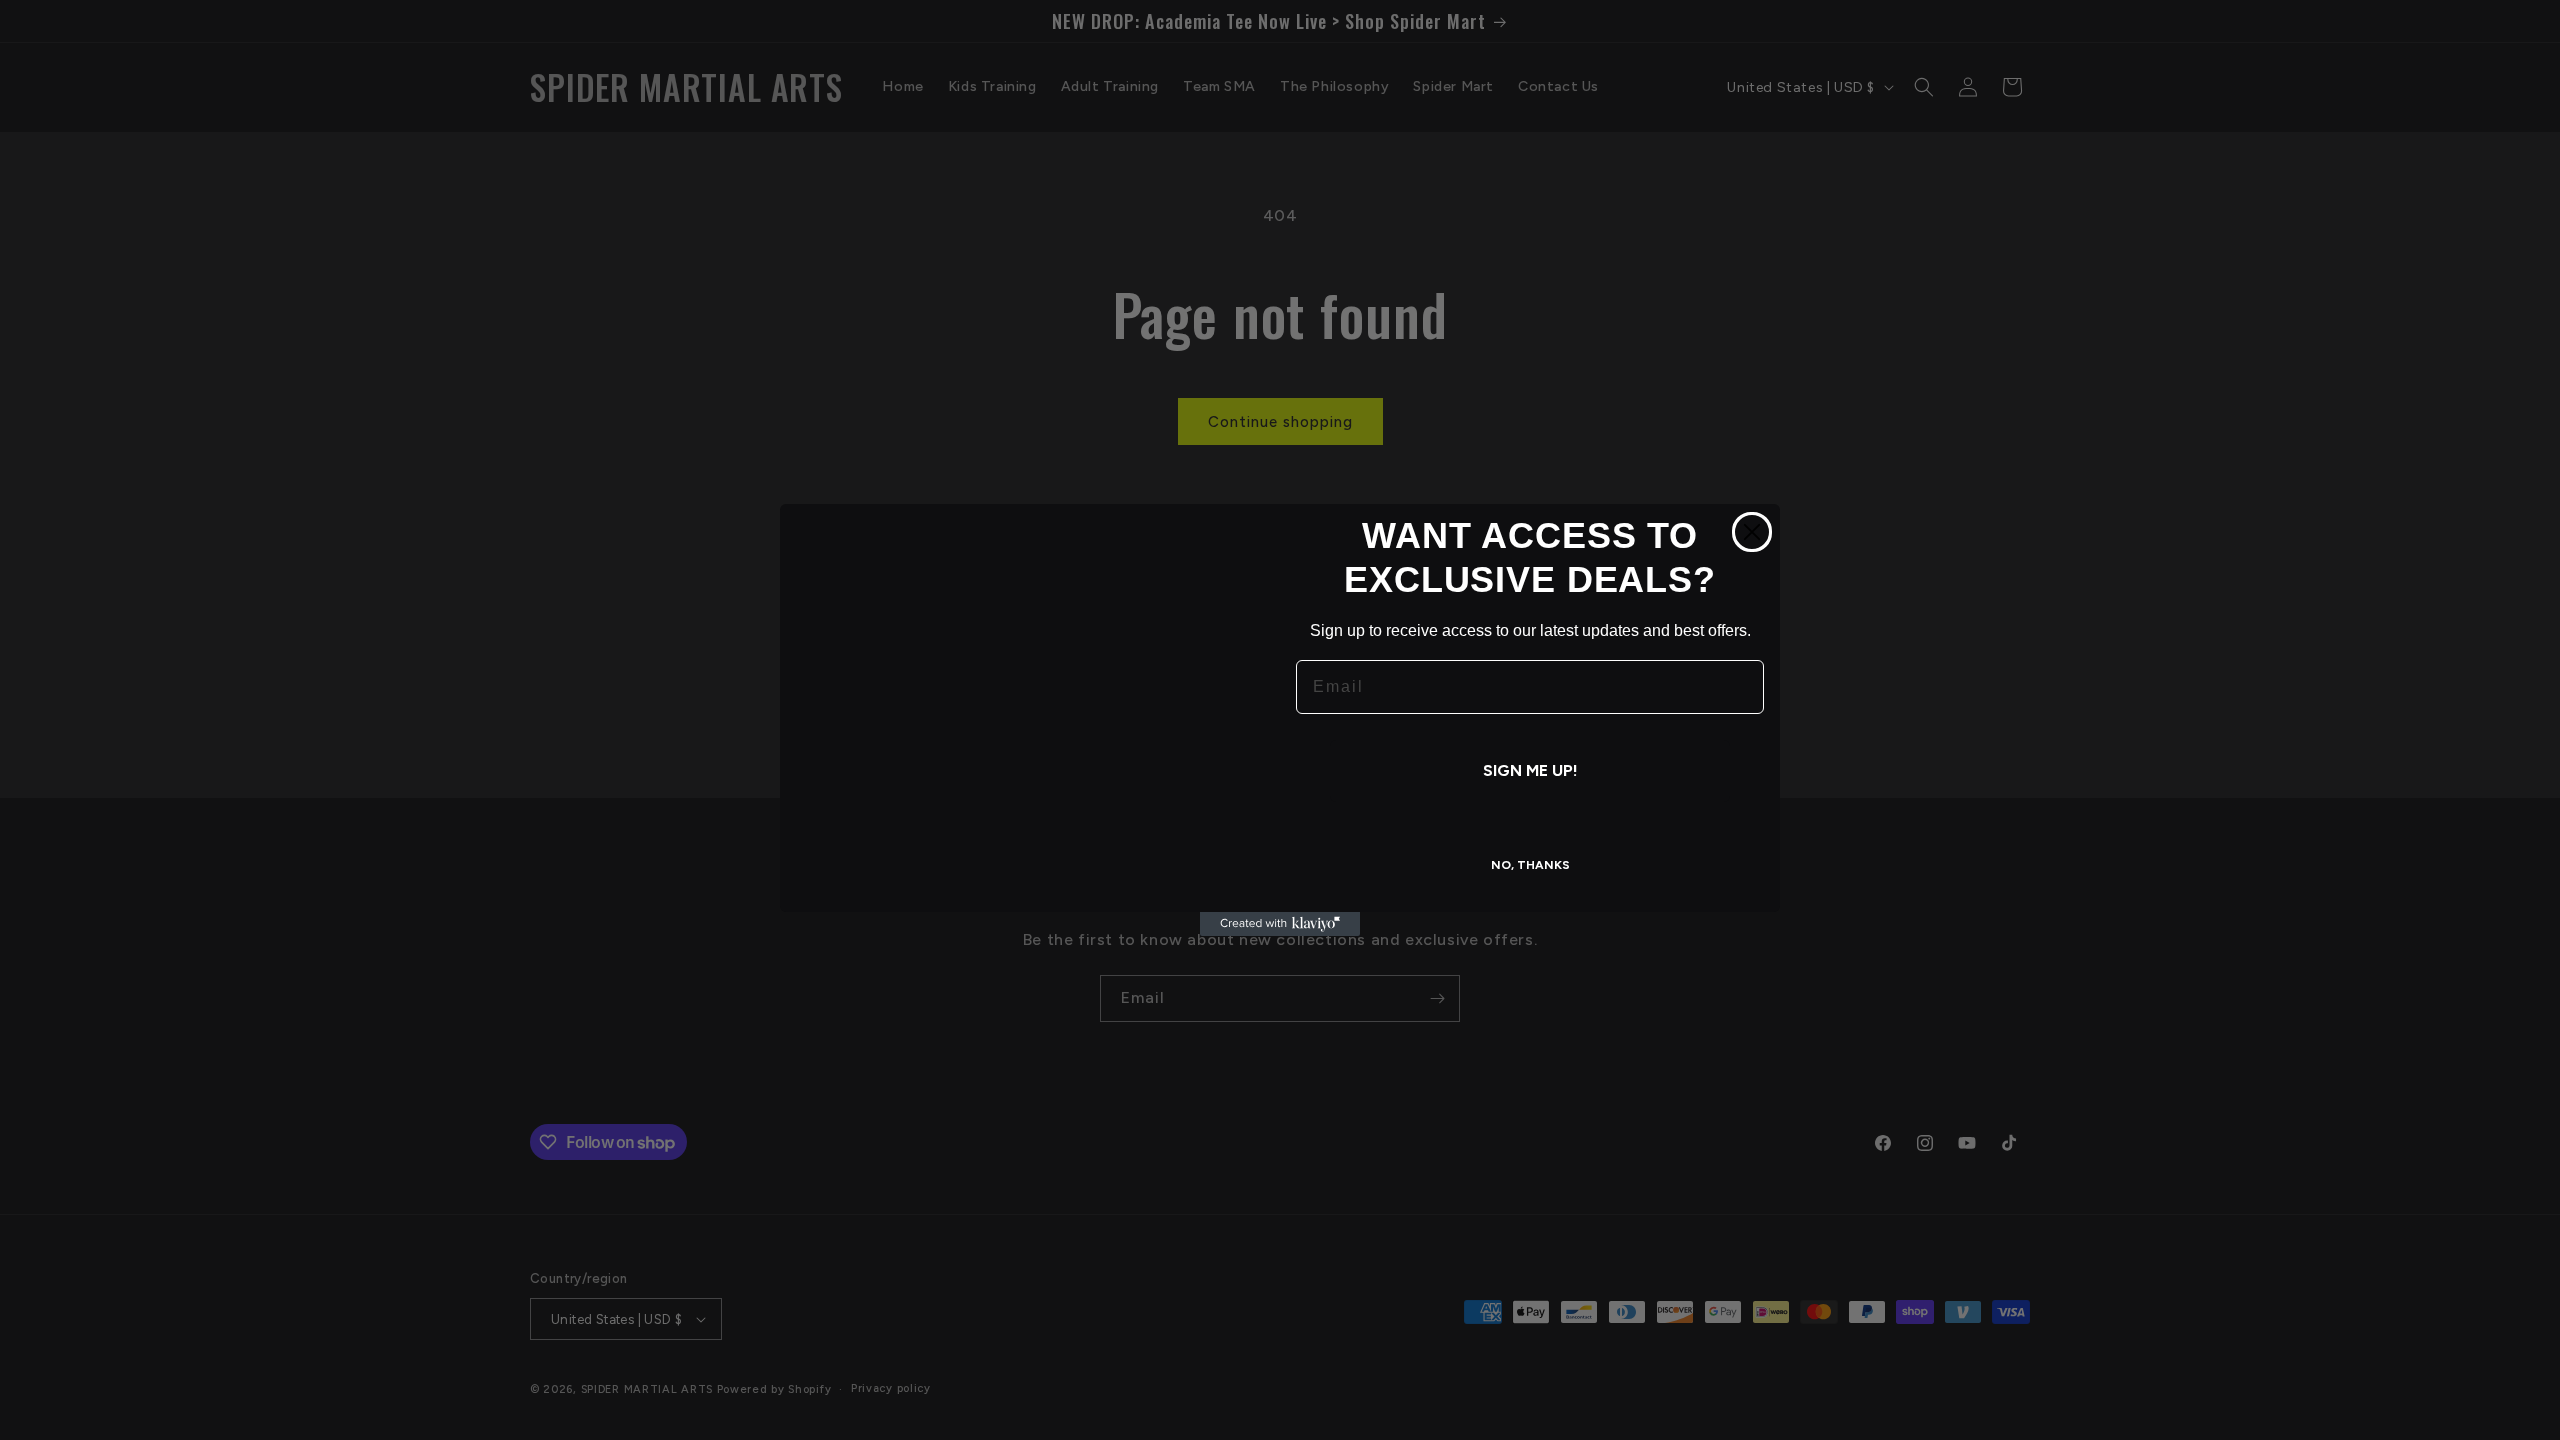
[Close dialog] (1752, 532)
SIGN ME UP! (1530, 770)
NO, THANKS (1530, 865)
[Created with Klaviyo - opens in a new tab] (1280, 924)
